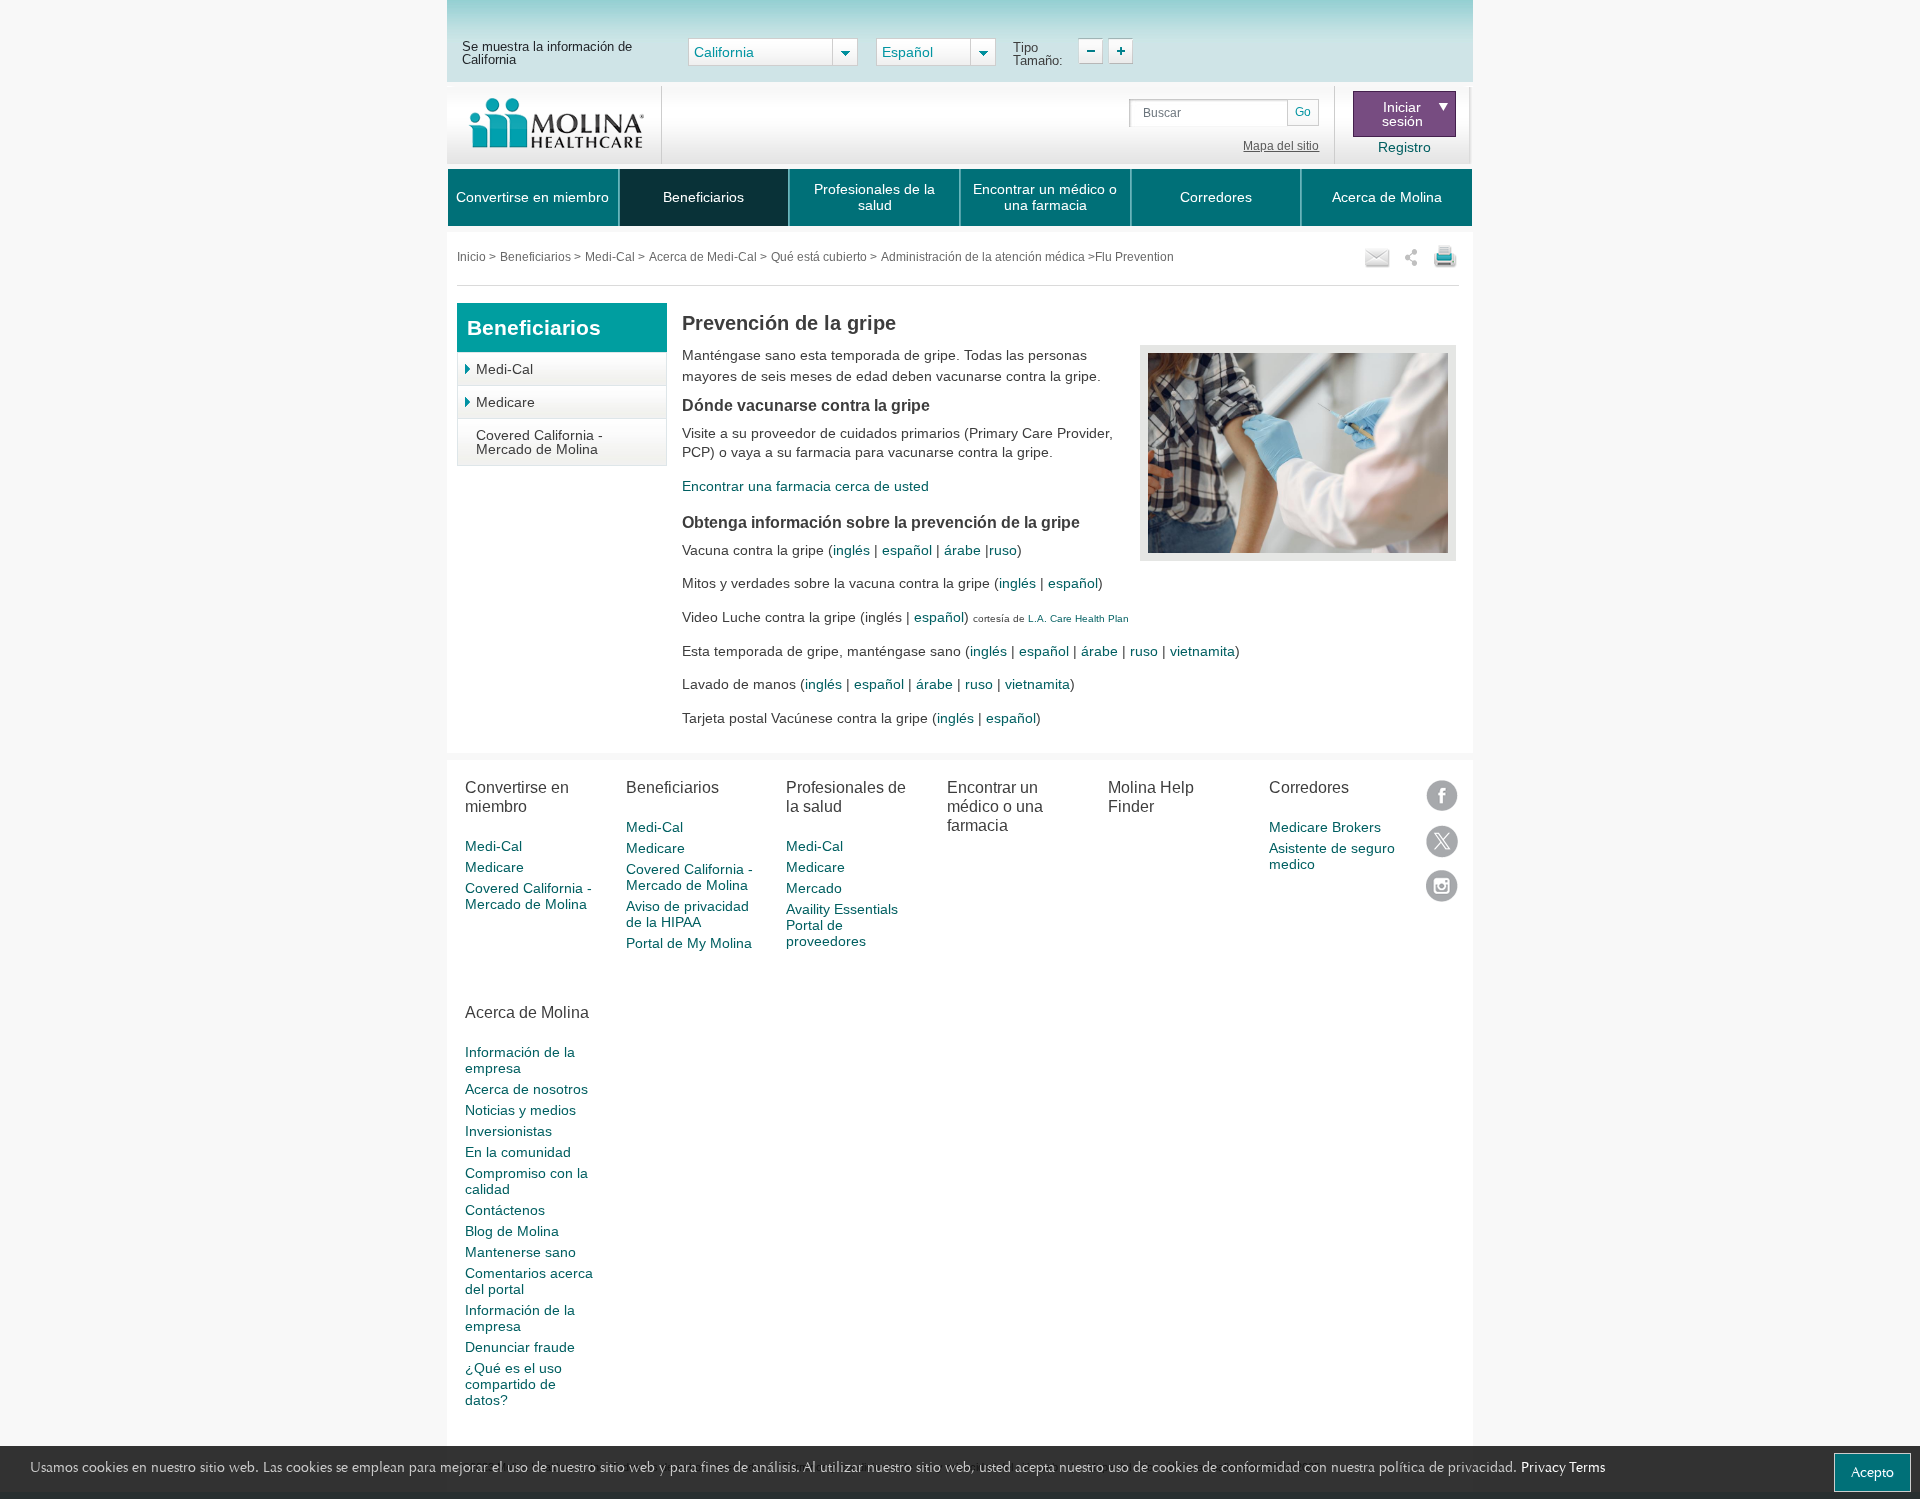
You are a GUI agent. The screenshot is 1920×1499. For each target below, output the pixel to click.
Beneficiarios (703, 197)
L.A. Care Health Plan (1078, 618)
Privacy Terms (1563, 1467)
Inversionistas (508, 1131)
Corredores (1216, 197)
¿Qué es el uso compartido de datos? (513, 1384)
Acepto (1872, 1472)
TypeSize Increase (1120, 51)
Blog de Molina (512, 1231)
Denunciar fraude (520, 1347)
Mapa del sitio (1281, 146)
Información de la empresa (520, 1060)
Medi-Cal (611, 257)
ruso (1003, 550)
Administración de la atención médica (984, 257)
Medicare (505, 402)
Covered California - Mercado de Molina (539, 442)
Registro (1404, 147)
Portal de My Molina (689, 943)
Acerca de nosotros (526, 1089)
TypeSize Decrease (1090, 51)
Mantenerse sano (520, 1252)
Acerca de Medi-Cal (704, 257)
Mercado (814, 888)
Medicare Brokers (1325, 827)
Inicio (473, 257)
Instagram (1442, 892)
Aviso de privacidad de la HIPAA (687, 914)
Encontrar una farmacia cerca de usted (805, 486)
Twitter (1442, 847)
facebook (1442, 802)
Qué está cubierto (820, 257)
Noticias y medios (520, 1110)
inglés (851, 550)
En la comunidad (518, 1152)
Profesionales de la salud (874, 197)
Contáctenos (505, 1210)
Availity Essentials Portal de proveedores (842, 925)
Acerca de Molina (1387, 197)
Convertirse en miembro (532, 197)
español (907, 550)
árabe (962, 550)
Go (1303, 112)
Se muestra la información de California (547, 52)
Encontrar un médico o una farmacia (1045, 197)
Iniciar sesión (1402, 114)
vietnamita (1202, 651)
